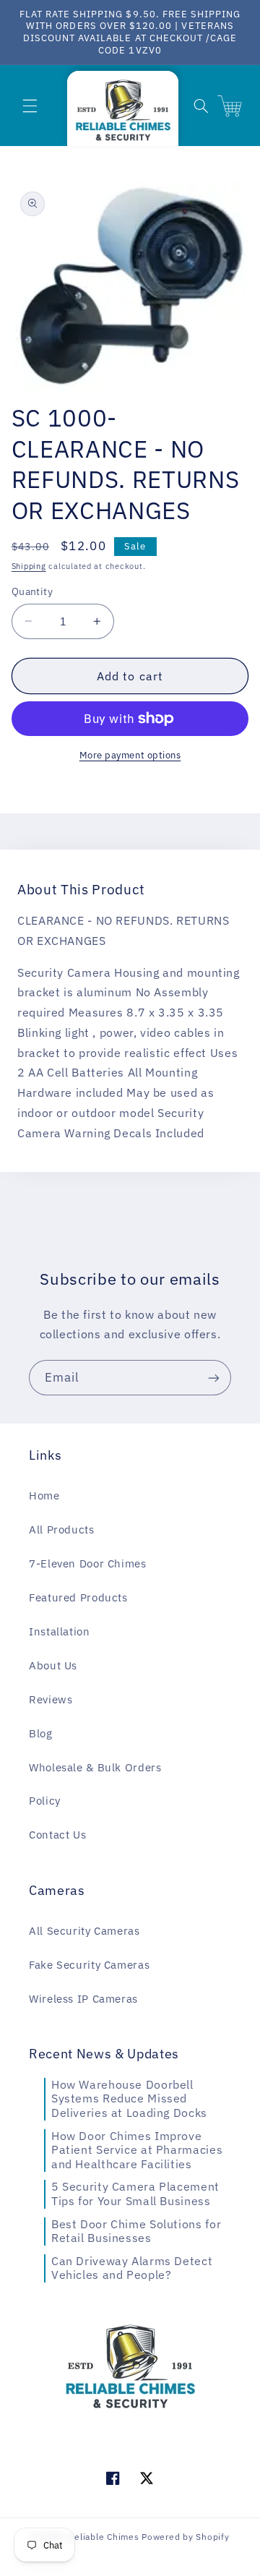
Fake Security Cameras (89, 1965)
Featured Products (78, 1597)
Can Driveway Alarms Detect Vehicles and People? (132, 2268)
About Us (53, 1665)
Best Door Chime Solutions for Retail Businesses (136, 2231)
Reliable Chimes (103, 2537)
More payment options (130, 755)
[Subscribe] (214, 1378)
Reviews (51, 1699)
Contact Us (57, 1835)
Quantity (32, 591)
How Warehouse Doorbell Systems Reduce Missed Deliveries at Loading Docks (129, 2098)
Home (44, 1495)
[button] (30, 106)
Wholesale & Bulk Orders (95, 1767)
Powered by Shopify (185, 2537)
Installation (60, 1631)
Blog (41, 1733)
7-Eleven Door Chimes (88, 1563)
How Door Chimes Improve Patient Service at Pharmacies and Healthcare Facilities (137, 2150)
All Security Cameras (84, 1931)
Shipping (29, 566)
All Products (62, 1529)
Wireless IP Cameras (83, 1999)
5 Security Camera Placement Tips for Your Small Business (135, 2194)
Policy (45, 1801)
